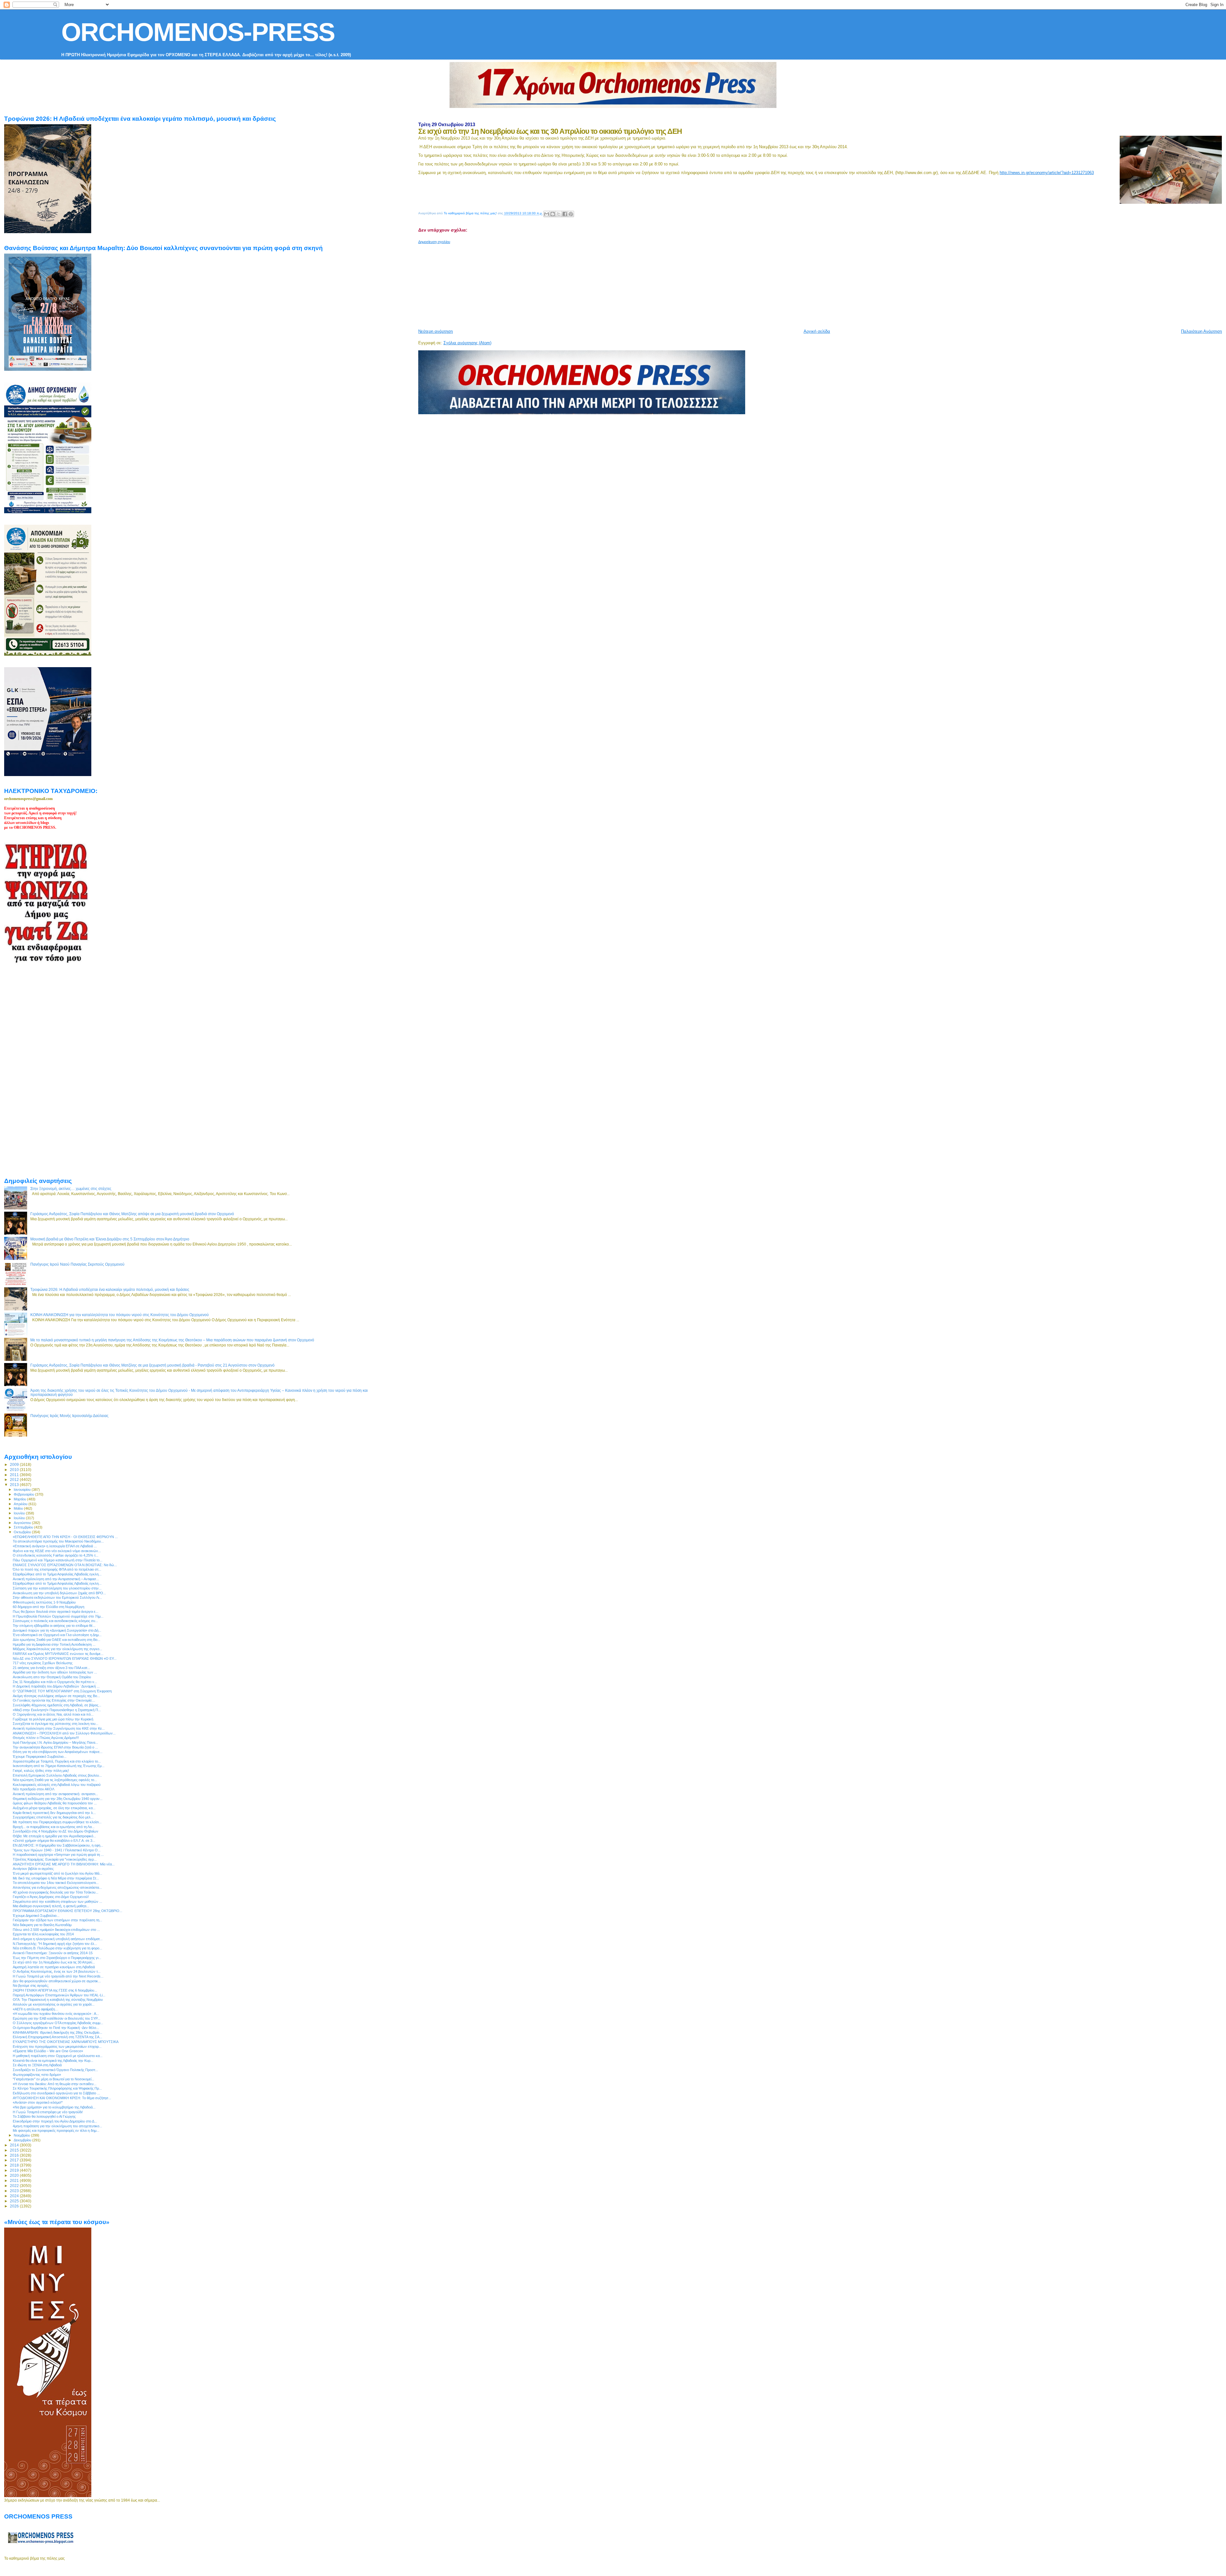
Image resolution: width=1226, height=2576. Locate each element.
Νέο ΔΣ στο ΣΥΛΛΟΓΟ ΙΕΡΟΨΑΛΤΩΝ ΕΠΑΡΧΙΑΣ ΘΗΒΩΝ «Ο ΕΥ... (65, 1658)
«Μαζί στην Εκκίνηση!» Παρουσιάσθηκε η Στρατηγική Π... (57, 1710)
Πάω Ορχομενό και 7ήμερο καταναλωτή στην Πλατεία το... (58, 1560)
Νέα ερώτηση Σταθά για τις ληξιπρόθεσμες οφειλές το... (55, 1780)
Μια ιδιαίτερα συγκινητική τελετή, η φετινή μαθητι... (51, 1906)
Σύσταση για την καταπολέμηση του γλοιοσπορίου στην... (57, 1588)
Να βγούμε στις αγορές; (31, 1985)
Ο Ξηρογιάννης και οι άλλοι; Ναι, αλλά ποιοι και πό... (53, 1714)
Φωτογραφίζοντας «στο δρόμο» (37, 2075)
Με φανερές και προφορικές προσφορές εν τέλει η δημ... (56, 2130)
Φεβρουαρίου (24, 1494)
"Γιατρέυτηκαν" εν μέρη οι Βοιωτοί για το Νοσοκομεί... (53, 2079)
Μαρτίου (20, 1499)
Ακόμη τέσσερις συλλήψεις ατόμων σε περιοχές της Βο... (56, 1696)
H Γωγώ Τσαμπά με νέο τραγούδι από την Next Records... (58, 1976)
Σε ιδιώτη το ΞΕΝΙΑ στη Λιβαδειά (37, 2065)
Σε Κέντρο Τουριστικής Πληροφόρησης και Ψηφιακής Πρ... (57, 2088)
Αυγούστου (23, 1523)
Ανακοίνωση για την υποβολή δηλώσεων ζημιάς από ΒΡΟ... (59, 1593)
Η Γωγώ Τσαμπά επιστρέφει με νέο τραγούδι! (48, 2112)
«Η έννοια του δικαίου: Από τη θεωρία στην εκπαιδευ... (55, 2084)
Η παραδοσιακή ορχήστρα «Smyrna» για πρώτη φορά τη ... (58, 1855)
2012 (15, 1479)
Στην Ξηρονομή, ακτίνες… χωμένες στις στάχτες (71, 1189)
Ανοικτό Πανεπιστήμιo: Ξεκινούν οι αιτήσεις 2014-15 (53, 1953)
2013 (15, 1485)
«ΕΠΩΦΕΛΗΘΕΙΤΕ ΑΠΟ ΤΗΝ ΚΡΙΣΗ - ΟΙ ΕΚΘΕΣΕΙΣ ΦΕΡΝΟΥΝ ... (65, 1537)
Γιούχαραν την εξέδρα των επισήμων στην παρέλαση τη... (57, 1920)
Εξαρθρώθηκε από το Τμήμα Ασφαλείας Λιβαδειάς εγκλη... (57, 1574)
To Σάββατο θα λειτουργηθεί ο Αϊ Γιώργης (44, 2116)
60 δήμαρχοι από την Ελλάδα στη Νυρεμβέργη (49, 1607)
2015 (15, 2150)
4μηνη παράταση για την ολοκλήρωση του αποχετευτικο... (57, 2126)
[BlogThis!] (553, 214)
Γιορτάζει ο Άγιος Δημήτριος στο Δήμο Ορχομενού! (51, 1897)
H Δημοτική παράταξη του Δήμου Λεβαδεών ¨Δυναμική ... (56, 1686)
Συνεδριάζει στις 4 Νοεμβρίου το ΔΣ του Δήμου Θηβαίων (56, 1831)
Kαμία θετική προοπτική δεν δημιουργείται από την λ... (54, 1813)
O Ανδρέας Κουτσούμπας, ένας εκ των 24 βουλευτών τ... (57, 1971)
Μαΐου (19, 1508)
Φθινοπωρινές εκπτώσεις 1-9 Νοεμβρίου (44, 1602)
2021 (15, 2180)
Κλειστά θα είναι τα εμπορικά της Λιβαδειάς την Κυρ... (53, 2061)
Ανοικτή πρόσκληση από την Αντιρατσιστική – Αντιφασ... (56, 1579)
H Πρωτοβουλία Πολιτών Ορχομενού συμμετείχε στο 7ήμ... (58, 1616)
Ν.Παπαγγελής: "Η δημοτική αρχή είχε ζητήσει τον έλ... (55, 1944)
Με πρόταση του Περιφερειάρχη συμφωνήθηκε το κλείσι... (57, 1822)
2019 (15, 2170)
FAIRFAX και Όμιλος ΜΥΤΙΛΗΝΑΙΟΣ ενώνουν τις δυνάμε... (58, 1654)
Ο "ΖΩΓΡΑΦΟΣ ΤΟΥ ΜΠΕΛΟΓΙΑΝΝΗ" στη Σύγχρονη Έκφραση (62, 1691)
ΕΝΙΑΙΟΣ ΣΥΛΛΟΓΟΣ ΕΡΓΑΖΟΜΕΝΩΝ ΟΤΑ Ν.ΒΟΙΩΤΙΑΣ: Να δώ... (65, 1565)
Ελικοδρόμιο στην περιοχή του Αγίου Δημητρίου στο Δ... (55, 2121)
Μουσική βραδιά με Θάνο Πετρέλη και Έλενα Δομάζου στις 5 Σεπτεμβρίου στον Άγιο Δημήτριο (110, 1239)
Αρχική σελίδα (817, 331)
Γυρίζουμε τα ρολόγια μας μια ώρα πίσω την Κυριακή (53, 1719)
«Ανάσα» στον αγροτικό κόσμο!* (38, 2102)
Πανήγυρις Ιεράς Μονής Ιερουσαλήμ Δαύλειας (69, 1416)
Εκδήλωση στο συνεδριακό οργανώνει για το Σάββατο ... (56, 2093)
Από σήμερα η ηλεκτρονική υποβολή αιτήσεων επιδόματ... (58, 1939)
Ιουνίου (20, 1513)
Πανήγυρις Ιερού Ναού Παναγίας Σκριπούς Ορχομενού (77, 1264)
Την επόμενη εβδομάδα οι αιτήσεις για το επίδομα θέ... (54, 1626)
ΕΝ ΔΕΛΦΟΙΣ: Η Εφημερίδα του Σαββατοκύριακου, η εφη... (58, 1845)
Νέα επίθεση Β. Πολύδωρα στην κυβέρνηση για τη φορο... (57, 1948)
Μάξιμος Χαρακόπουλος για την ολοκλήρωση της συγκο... (57, 1649)
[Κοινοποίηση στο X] (559, 214)
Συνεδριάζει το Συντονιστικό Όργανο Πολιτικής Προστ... (55, 2070)
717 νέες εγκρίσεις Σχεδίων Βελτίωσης (43, 1663)
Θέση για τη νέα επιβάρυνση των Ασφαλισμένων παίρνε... (58, 1752)
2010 (15, 1470)
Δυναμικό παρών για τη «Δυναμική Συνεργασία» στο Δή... (57, 1630)
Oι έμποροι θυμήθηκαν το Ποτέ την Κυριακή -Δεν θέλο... (56, 2028)
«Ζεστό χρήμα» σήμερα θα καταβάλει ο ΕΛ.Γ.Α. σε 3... (54, 1841)
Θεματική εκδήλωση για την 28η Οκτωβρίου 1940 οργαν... (58, 1799)
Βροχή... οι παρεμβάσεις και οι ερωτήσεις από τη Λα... (54, 1827)
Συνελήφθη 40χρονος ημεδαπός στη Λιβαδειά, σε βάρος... (57, 1705)
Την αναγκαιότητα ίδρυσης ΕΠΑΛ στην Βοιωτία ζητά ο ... (55, 1747)
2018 (15, 2165)
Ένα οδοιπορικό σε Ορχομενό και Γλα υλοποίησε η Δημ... (57, 1635)
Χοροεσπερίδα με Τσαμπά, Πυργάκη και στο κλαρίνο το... (57, 1761)
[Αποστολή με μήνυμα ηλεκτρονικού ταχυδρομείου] (547, 214)
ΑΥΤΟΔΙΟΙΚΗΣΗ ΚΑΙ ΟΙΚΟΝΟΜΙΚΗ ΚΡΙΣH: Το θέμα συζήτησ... (62, 2098)
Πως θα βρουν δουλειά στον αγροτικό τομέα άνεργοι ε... (56, 1612)
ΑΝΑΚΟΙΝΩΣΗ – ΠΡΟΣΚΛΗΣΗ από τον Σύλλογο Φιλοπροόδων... (64, 1733)
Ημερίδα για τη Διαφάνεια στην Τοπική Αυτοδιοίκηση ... (54, 1644)
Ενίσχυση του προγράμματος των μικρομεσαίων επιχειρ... (57, 2046)
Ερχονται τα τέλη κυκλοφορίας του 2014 (43, 1934)
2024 (15, 2196)
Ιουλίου (20, 1518)
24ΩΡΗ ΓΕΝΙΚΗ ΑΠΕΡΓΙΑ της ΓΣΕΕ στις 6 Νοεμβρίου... (55, 1990)
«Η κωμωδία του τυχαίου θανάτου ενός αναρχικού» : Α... (56, 2014)
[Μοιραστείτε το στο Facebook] (565, 214)
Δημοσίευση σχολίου (434, 242)
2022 (15, 2186)
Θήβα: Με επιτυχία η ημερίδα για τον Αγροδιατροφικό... (54, 1836)
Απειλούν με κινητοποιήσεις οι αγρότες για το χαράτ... (54, 2004)
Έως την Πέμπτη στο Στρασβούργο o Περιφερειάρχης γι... (57, 1958)
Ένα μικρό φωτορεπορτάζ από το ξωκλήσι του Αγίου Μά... (57, 1873)
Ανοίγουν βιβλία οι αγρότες (33, 1869)
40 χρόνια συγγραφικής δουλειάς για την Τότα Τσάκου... (56, 1892)
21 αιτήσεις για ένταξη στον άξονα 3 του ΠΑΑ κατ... (51, 1668)
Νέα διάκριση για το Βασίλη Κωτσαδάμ (42, 1925)
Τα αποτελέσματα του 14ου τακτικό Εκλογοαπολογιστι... (56, 1883)
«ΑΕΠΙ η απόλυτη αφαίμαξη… (36, 2009)
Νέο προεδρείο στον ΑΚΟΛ (34, 1789)
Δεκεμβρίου (23, 2140)
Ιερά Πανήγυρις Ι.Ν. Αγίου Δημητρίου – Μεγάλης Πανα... (55, 1742)
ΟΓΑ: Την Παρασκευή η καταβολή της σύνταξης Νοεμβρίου (58, 2000)
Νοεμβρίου (22, 2135)
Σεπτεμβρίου (24, 1527)
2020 (15, 2175)
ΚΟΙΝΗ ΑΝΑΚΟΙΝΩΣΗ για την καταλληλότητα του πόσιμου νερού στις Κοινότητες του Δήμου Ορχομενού (120, 1315)
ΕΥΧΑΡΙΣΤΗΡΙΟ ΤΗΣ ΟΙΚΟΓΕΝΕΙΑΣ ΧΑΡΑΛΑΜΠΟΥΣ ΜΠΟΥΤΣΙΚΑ (66, 2042)
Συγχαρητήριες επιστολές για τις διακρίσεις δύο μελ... (53, 1817)
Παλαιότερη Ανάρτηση (1201, 331)
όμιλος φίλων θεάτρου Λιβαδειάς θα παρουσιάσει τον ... (55, 1803)
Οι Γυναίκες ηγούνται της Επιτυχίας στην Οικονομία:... (54, 1700)
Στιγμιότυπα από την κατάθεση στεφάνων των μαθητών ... (57, 1902)
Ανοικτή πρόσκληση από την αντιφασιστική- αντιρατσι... (55, 1794)
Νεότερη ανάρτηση (435, 331)
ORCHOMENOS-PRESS (198, 32)
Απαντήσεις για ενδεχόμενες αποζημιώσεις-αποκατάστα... (57, 1887)
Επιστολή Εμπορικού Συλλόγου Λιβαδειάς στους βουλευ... (57, 1775)
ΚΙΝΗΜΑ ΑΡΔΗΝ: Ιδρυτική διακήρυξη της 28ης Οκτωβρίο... (57, 2032)
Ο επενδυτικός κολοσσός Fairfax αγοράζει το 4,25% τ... (56, 1555)
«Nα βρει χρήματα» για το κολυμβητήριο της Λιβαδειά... (54, 2107)
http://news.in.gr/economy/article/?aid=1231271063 (1047, 173)
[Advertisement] (573, 284)
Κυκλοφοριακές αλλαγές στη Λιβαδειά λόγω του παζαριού (57, 1785)
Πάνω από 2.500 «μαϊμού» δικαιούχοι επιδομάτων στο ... (56, 1930)
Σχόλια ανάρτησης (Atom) (467, 343)
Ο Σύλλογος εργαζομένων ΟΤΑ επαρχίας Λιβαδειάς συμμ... (58, 2023)
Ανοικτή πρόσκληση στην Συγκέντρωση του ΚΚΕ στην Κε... (59, 1728)
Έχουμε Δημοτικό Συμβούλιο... (36, 1916)
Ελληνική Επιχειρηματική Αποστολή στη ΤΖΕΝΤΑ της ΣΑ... (57, 2037)
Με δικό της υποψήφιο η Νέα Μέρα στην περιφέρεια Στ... (56, 1878)
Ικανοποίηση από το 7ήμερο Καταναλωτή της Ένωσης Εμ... (59, 1766)
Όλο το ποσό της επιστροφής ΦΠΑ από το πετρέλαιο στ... (57, 1569)
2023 (15, 2191)
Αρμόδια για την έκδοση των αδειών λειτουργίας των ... (55, 1672)
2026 (15, 2206)
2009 (15, 1464)
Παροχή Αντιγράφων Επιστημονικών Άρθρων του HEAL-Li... (59, 1995)
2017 (15, 2160)
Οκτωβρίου (23, 1532)
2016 (15, 2155)
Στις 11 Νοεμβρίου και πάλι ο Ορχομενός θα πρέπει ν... (55, 1682)
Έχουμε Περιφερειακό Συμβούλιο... (40, 1757)
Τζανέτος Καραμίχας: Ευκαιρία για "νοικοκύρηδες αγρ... (55, 1859)
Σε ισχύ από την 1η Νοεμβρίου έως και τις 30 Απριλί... (54, 1962)
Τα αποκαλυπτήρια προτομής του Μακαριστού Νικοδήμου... (58, 1541)
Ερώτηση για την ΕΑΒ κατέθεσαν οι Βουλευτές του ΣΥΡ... (57, 2018)
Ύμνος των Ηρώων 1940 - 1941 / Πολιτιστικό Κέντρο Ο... (57, 1850)
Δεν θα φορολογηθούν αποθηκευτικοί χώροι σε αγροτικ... (57, 1981)
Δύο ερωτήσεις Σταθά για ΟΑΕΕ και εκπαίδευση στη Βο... (57, 1640)
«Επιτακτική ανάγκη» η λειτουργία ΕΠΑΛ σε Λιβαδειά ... (55, 1546)
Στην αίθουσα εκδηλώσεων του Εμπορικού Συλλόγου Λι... (57, 1597)
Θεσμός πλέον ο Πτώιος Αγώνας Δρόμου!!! (46, 1738)
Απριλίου (21, 1504)
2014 (15, 2145)
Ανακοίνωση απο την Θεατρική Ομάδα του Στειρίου (52, 1677)
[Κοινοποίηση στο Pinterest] (571, 214)
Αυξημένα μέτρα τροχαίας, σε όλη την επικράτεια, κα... (54, 1808)
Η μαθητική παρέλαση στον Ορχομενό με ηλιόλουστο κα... (58, 2056)
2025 (15, 2201)
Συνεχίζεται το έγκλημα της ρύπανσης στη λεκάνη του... (56, 1724)
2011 (15, 1475)
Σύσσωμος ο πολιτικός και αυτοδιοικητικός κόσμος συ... (55, 1621)
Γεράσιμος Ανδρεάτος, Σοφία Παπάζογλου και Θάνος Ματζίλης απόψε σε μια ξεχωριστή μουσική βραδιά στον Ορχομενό (132, 1214)
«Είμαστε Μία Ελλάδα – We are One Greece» (48, 2051)
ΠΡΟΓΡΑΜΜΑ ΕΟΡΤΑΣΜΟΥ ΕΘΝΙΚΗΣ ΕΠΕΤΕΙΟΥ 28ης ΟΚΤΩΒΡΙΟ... (68, 1911)
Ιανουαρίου (23, 1490)
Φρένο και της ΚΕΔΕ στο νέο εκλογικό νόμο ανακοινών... (57, 1551)
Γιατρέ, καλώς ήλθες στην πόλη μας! (41, 1771)
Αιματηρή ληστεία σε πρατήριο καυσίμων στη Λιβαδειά (54, 1967)
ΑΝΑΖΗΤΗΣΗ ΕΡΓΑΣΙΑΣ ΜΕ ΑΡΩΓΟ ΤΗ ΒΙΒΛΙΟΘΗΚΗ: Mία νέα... (64, 1864)
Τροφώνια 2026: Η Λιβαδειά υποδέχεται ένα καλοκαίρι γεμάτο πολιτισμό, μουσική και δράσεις (110, 1289)
